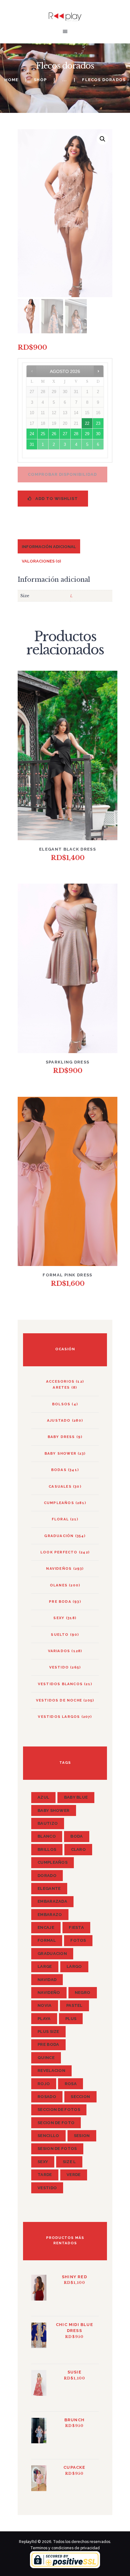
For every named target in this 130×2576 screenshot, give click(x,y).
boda (77, 1836)
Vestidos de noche (59, 1700)
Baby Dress (61, 1437)
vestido (59, 1667)
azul (43, 1797)
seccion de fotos (59, 2110)
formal (47, 1940)
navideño (49, 1993)
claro (79, 1849)
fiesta (76, 1927)
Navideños (59, 1568)
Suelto (60, 1635)
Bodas (59, 1470)
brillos (47, 1849)
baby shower (60, 1453)
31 (32, 444)
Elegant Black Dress (68, 849)
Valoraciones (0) (41, 561)
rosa (71, 2084)
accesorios (60, 1381)
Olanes (59, 1585)
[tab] (49, 546)
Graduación (59, 1536)
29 (87, 434)
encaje (46, 1927)
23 (98, 423)
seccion (80, 2097)
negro (83, 1993)
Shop (40, 80)
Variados (59, 1651)
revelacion (51, 2071)
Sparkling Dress (68, 1062)
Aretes (61, 1387)
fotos (78, 1940)
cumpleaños (53, 1862)
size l (69, 2162)
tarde (45, 2175)
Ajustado (59, 1420)
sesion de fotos (57, 2149)
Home (12, 80)
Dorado (47, 1876)
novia (45, 2005)
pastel (74, 2005)
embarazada (52, 1901)
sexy (43, 2162)
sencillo (48, 2136)
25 (43, 434)
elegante (49, 1888)
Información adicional (49, 547)
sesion (82, 2136)
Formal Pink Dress (67, 1275)
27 (65, 434)
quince (46, 2058)
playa (44, 2019)
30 (98, 434)
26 (54, 434)
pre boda (48, 2044)
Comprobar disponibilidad (62, 474)
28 (76, 434)
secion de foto (56, 2123)
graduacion (52, 1954)
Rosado (47, 2097)
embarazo (50, 1915)
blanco (47, 1836)
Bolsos (61, 1404)
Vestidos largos (59, 1717)
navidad (47, 1980)
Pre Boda (60, 1602)
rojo (44, 2084)
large (45, 1966)
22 (87, 423)
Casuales (60, 1486)
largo (74, 1966)
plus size (48, 2032)
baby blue (76, 1797)
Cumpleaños (59, 1503)
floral (60, 1519)
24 (32, 434)
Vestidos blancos (60, 1684)
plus (71, 2019)
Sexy (59, 1618)
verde (74, 2175)
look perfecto (59, 1552)
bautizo (48, 1823)
